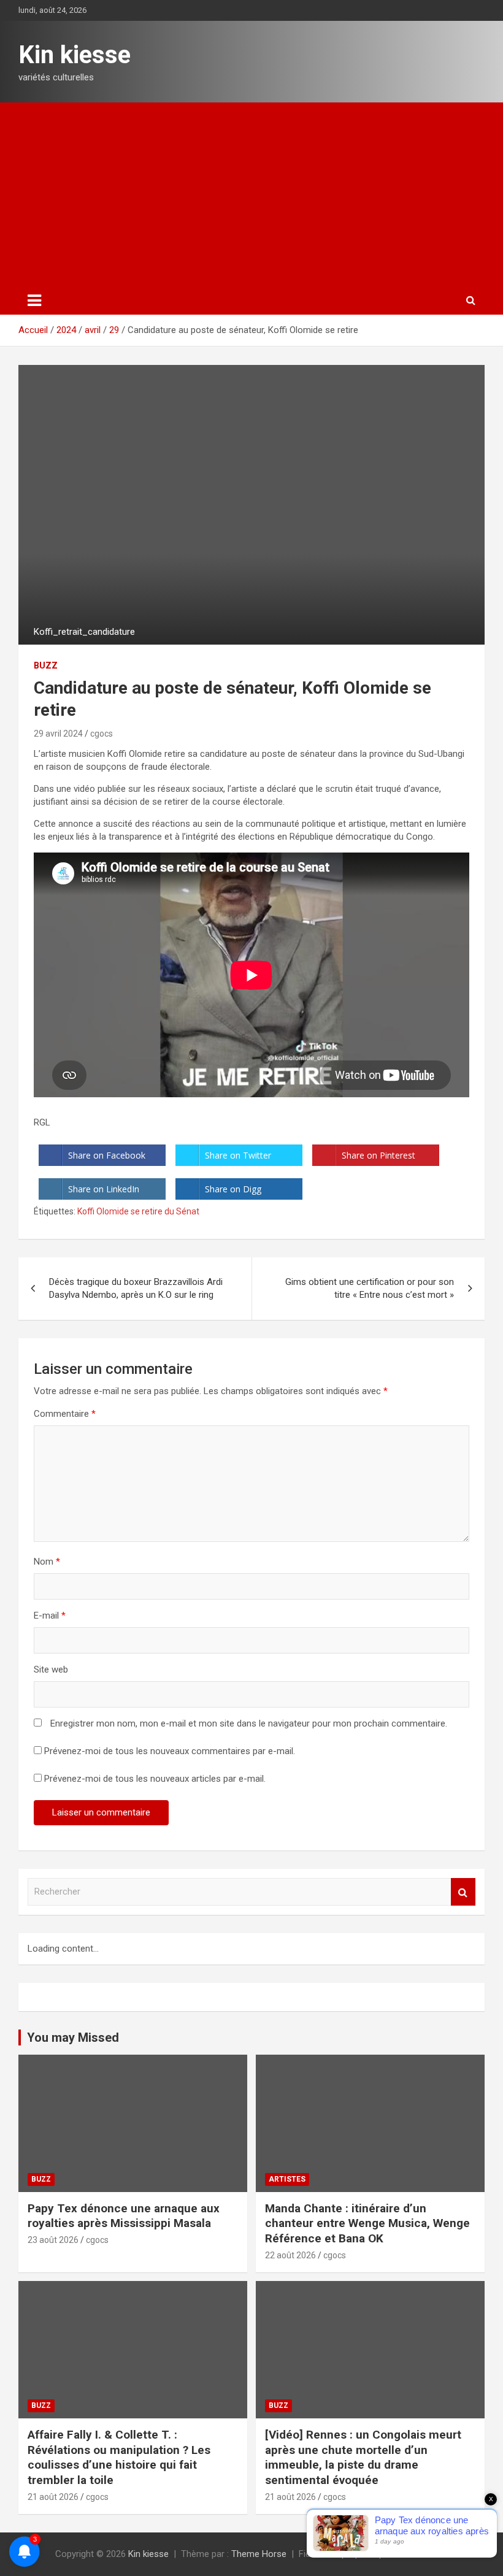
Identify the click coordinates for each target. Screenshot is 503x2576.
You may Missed (73, 2037)
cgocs (102, 734)
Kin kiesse (75, 55)
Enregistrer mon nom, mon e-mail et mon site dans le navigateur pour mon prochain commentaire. (249, 1723)
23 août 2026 (53, 2240)
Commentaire (65, 1414)
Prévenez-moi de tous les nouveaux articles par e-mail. (155, 1779)
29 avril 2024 (58, 734)
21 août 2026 (53, 2497)
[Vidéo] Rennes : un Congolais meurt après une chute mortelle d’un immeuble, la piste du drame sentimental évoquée (363, 2457)
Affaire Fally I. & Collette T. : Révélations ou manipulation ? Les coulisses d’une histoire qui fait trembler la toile (119, 2457)
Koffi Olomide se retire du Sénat (138, 1211)
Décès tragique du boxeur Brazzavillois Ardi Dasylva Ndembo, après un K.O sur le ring (136, 1288)
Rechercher (463, 1892)
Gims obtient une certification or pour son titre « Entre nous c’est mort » (370, 1288)
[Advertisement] (251, 194)
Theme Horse (259, 2554)
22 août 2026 (290, 2255)
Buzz (46, 665)
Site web (51, 1669)
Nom (47, 1562)
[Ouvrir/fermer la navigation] (34, 301)
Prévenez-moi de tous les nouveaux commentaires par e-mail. (170, 1751)
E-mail (50, 1616)
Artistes (287, 2179)
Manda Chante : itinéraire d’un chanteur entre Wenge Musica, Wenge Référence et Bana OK (367, 2223)
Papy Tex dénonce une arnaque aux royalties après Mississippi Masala (124, 2216)
